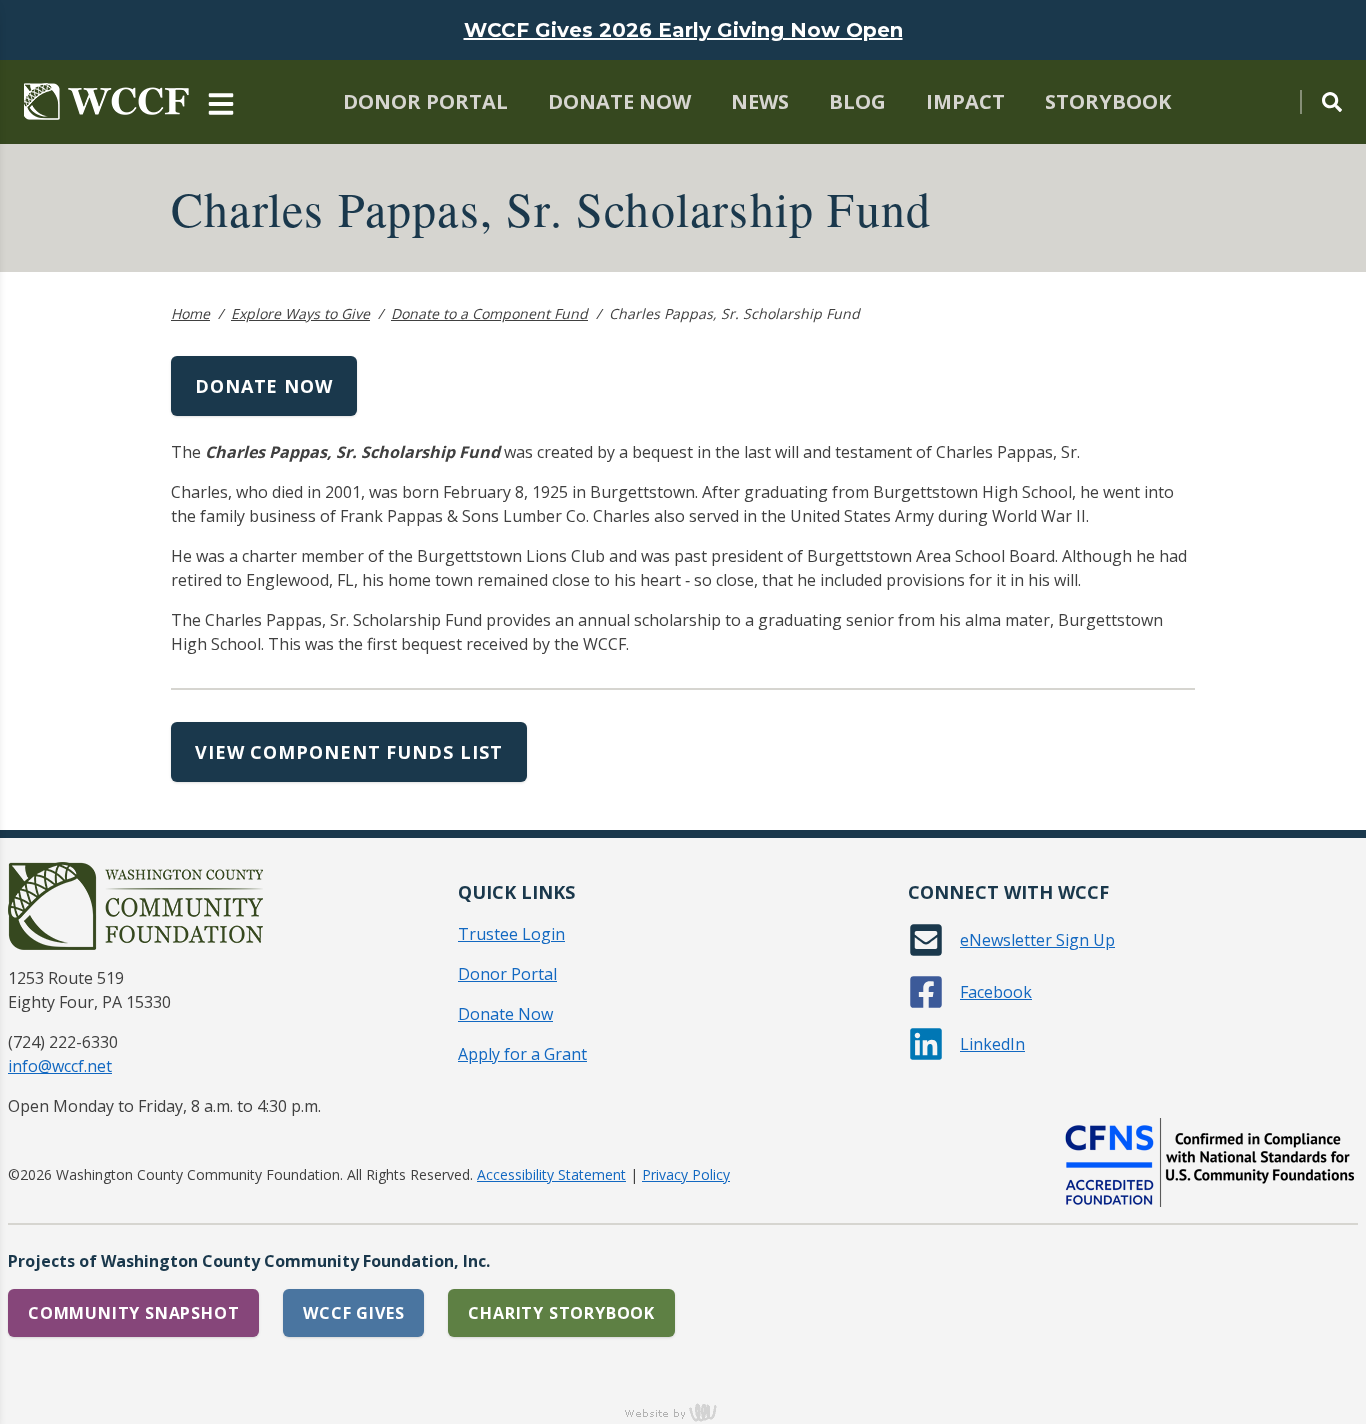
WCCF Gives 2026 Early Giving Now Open (683, 30)
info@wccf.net (60, 1066)
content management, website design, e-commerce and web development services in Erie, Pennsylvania (683, 1412)
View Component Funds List (349, 752)
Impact (965, 101)
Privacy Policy (686, 1174)
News (760, 101)
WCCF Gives (353, 1313)
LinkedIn (992, 1044)
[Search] (1321, 102)
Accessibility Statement (551, 1174)
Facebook (996, 992)
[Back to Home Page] (106, 102)
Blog (857, 101)
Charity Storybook (561, 1313)
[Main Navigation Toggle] (221, 102)
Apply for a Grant (522, 1054)
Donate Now (619, 101)
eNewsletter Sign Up (1037, 940)
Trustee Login (511, 934)
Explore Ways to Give (300, 313)
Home (190, 313)
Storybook (1108, 101)
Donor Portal (425, 101)
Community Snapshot (133, 1313)
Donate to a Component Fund (489, 313)
